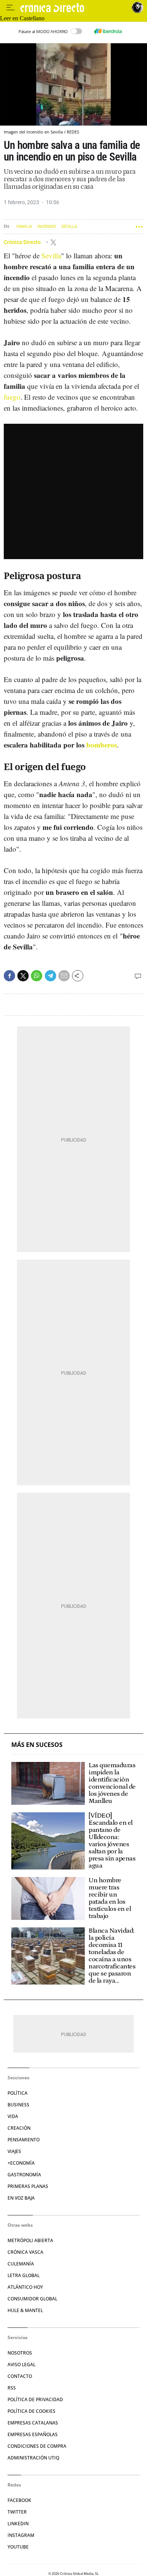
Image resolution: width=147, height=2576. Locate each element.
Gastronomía (24, 2175)
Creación (19, 2128)
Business (18, 2105)
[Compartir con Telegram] (51, 976)
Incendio (47, 227)
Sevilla (69, 227)
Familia (24, 227)
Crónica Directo (23, 242)
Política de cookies (31, 2411)
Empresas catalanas (33, 2423)
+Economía (21, 2163)
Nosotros (20, 2353)
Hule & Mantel (25, 2310)
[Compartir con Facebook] (9, 976)
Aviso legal (21, 2364)
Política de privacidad (35, 2399)
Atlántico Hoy (25, 2287)
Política (18, 2093)
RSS (12, 2388)
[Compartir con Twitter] (23, 976)
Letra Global (24, 2275)
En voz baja (21, 2198)
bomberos (102, 745)
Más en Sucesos (37, 1745)
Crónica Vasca (25, 2252)
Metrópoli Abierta (30, 2240)
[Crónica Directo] (74, 8)
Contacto (20, 2376)
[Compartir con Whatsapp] (37, 976)
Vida (13, 2116)
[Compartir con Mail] (64, 976)
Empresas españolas (33, 2434)
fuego (12, 397)
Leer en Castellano (22, 18)
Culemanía (21, 2264)
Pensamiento (24, 2140)
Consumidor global (32, 2299)
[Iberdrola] (108, 31)
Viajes (14, 2151)
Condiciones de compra (37, 2446)
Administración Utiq (33, 2458)
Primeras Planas (28, 2186)
